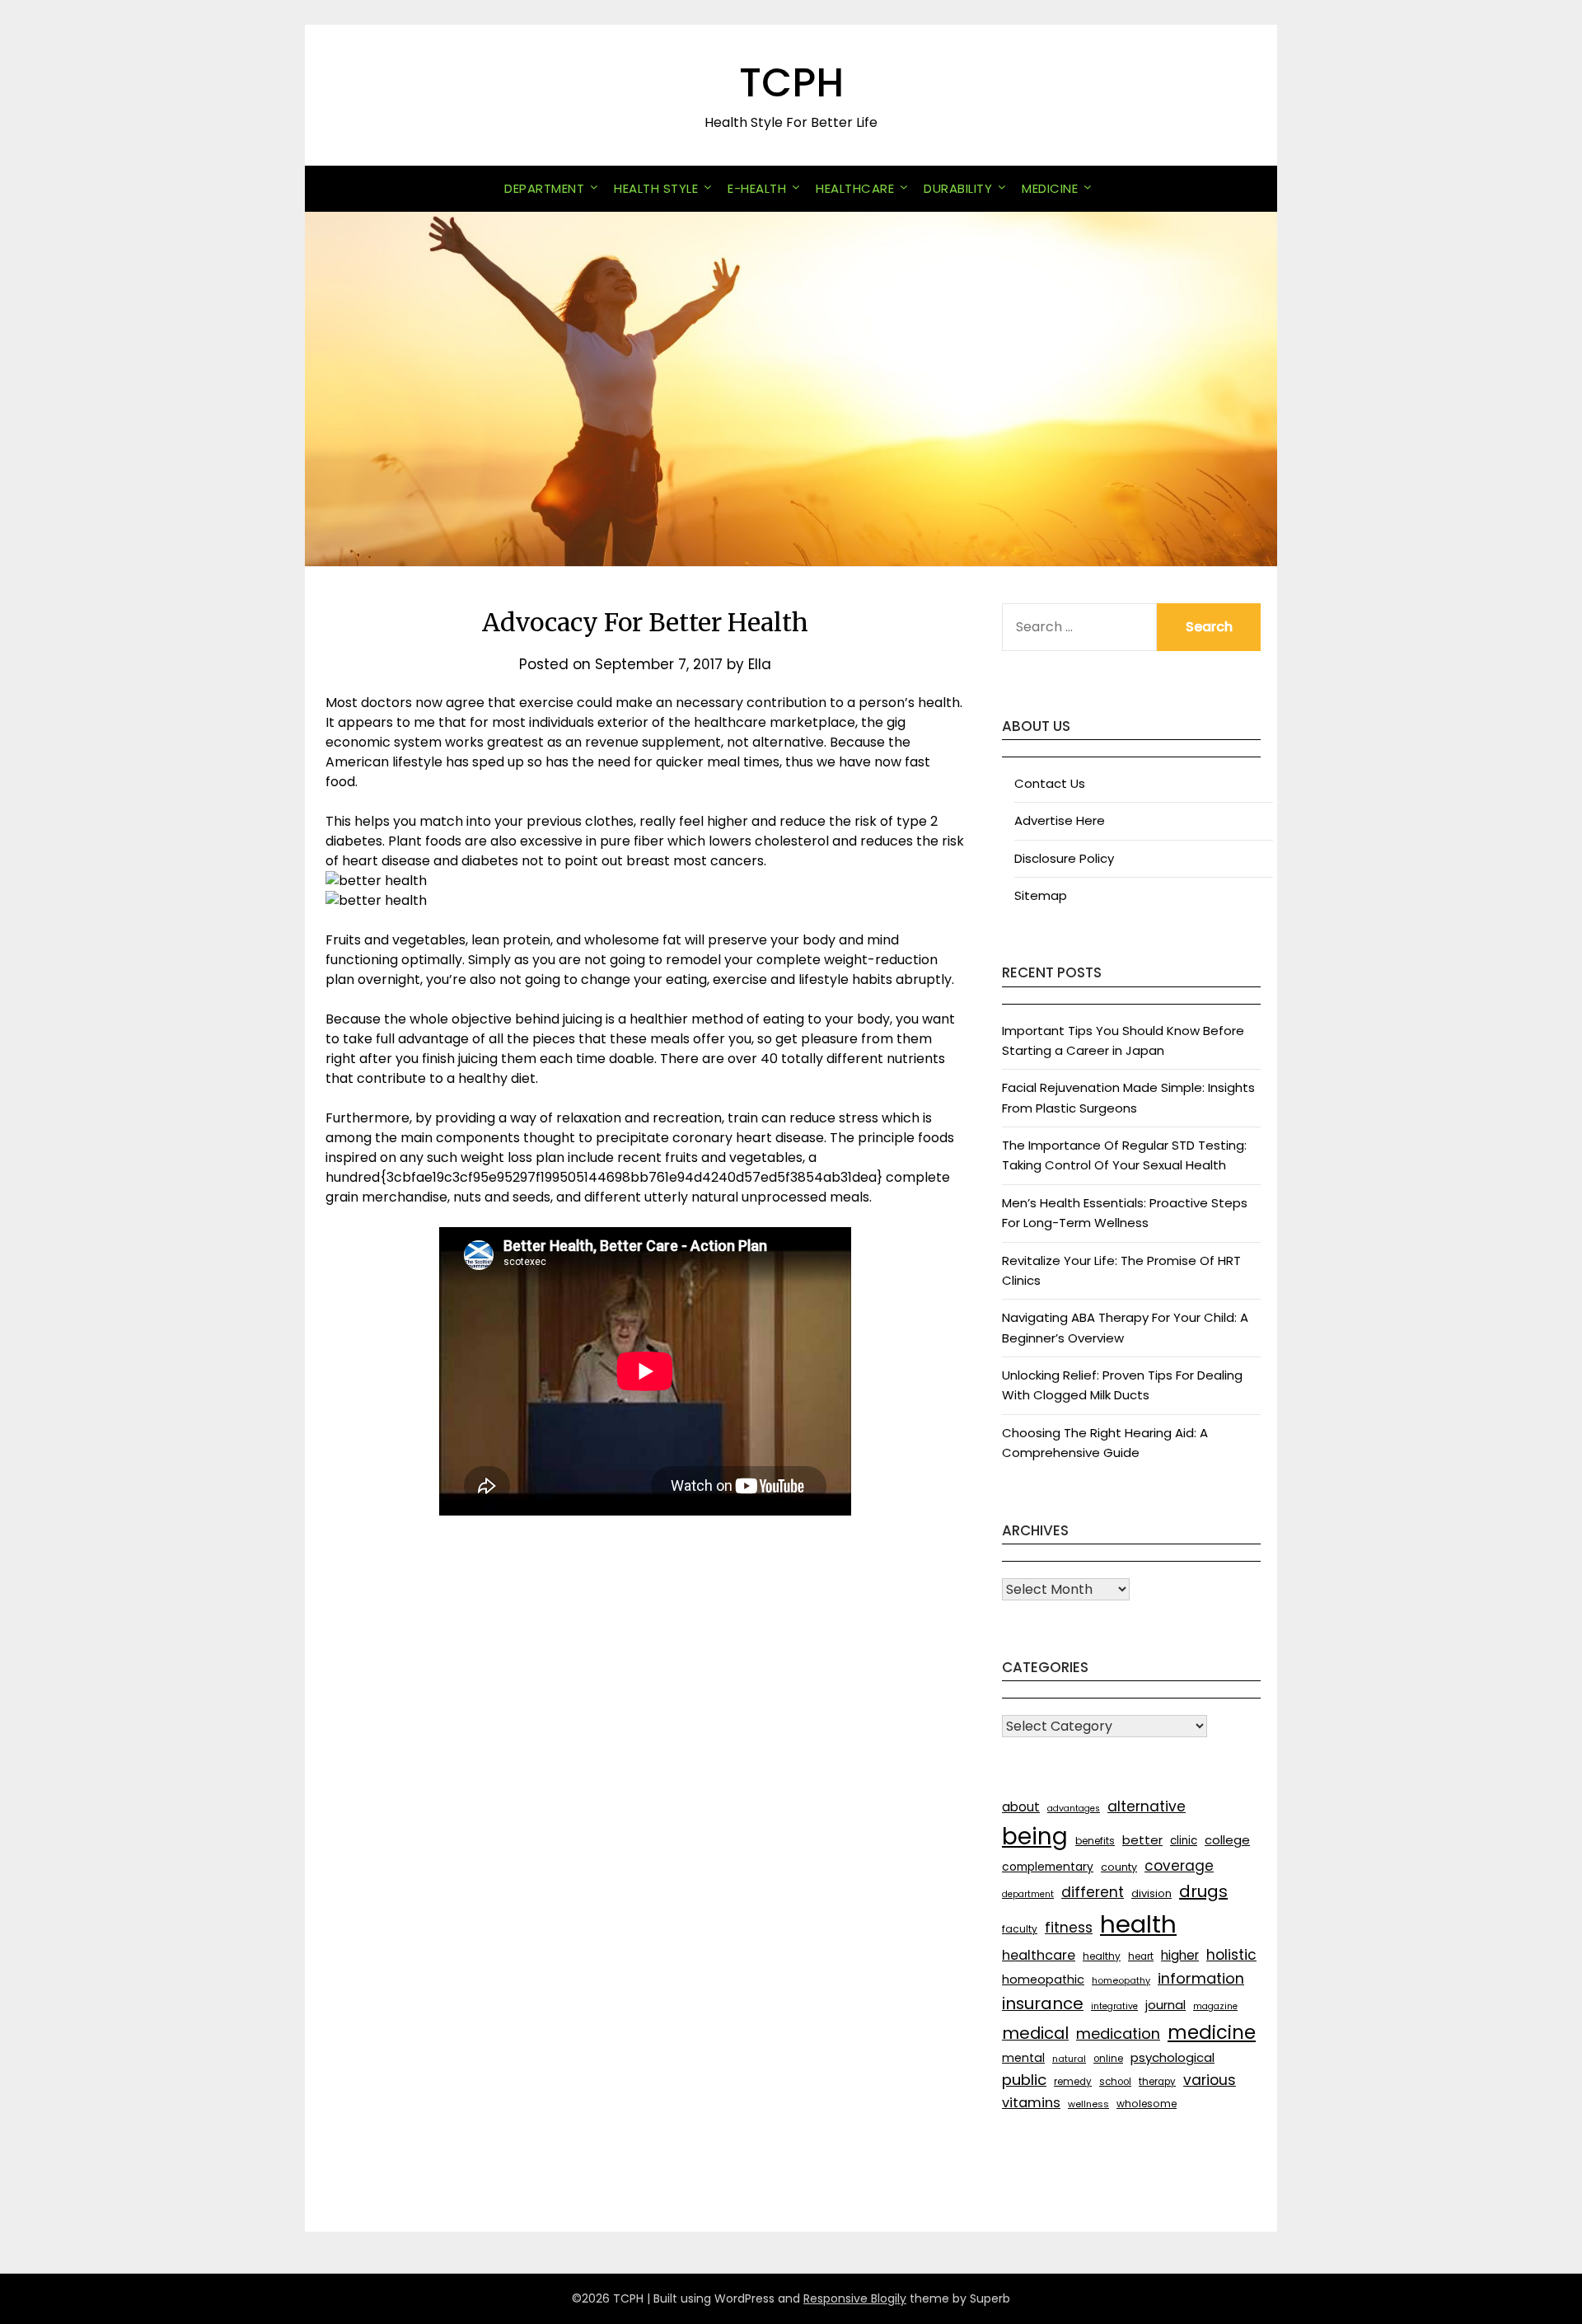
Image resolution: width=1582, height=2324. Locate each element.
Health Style (656, 188)
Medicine (1050, 188)
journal (1165, 2005)
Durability (958, 188)
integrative (1114, 2006)
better (1142, 1840)
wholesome (1147, 2104)
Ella (760, 664)
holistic (1231, 1955)
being (1035, 1837)
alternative (1147, 1806)
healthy (1102, 1956)
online (1108, 2059)
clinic (1184, 1841)
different (1093, 1892)
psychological (1172, 2057)
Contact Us (1050, 783)
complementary (1048, 1867)
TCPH (791, 83)
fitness (1069, 1928)
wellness (1088, 2104)
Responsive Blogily (855, 2298)
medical (1035, 2033)
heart (1141, 1956)
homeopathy (1121, 1980)
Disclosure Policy (1064, 858)
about (1021, 1807)
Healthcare (855, 188)
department (1028, 1894)
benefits (1095, 1841)
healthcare (1039, 1955)
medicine (1212, 2032)
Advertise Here (1060, 820)
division (1151, 1893)
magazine (1215, 2006)
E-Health (757, 188)
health (1138, 1924)
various (1210, 2080)
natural (1069, 2059)
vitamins (1031, 2103)
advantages (1074, 1809)
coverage (1179, 1866)
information (1201, 1978)
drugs (1203, 1891)
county (1119, 1867)
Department (544, 188)
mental (1023, 2058)
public (1024, 2080)
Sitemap (1041, 895)
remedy (1073, 2082)
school (1115, 2082)
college (1227, 1840)
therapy (1157, 2082)
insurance (1043, 2003)
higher (1180, 1955)
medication (1118, 2033)
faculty (1020, 1929)
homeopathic (1043, 1980)
